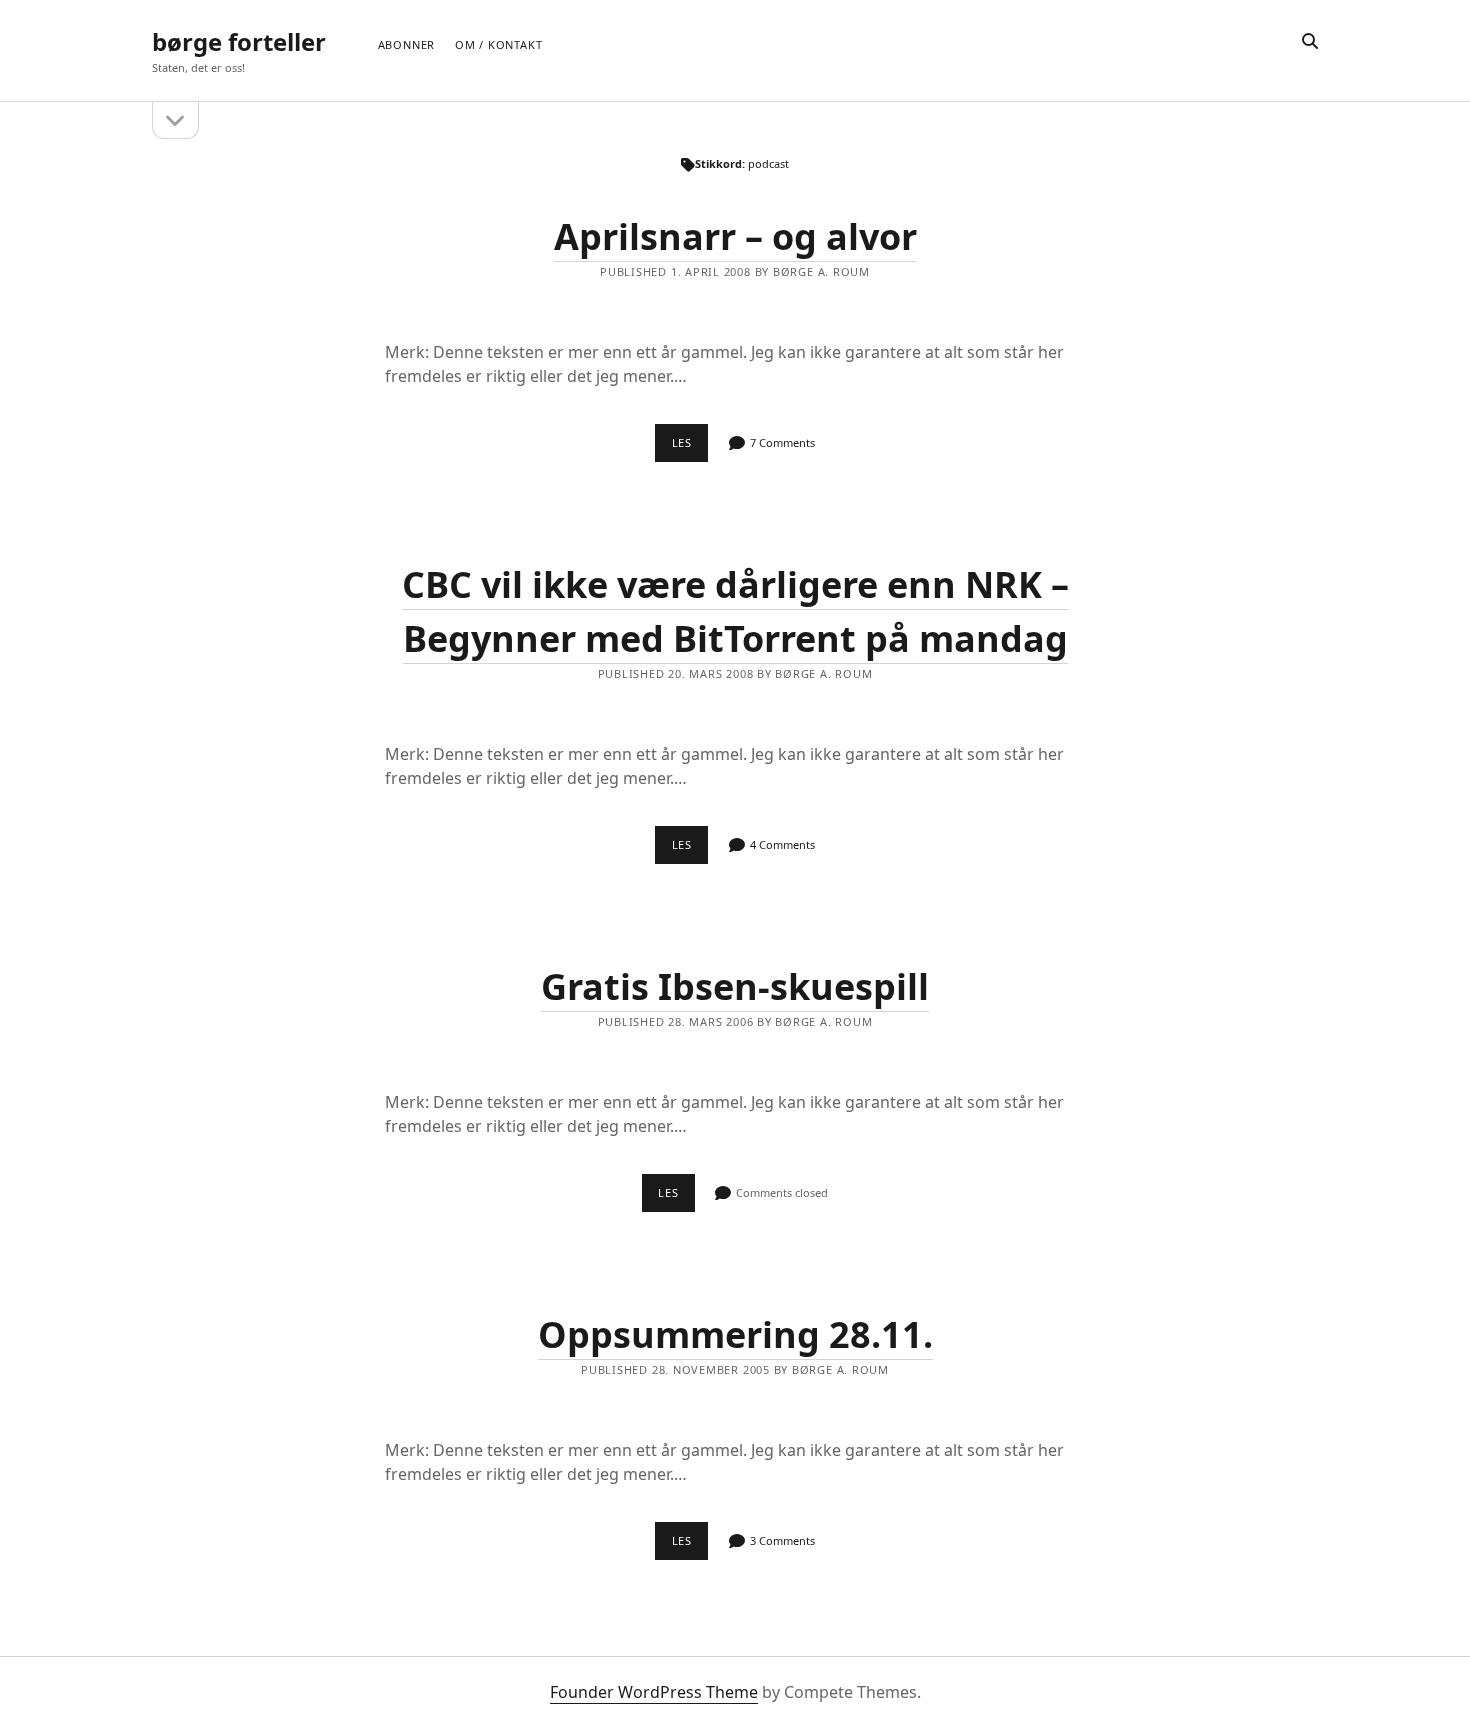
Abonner (406, 44)
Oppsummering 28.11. (735, 1334)
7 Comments (782, 442)
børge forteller (239, 41)
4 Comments (782, 844)
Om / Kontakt (498, 44)
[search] (1310, 42)
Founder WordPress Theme (654, 1692)
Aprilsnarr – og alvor (735, 236)
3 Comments (782, 1540)
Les (690, 448)
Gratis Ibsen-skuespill (735, 986)
